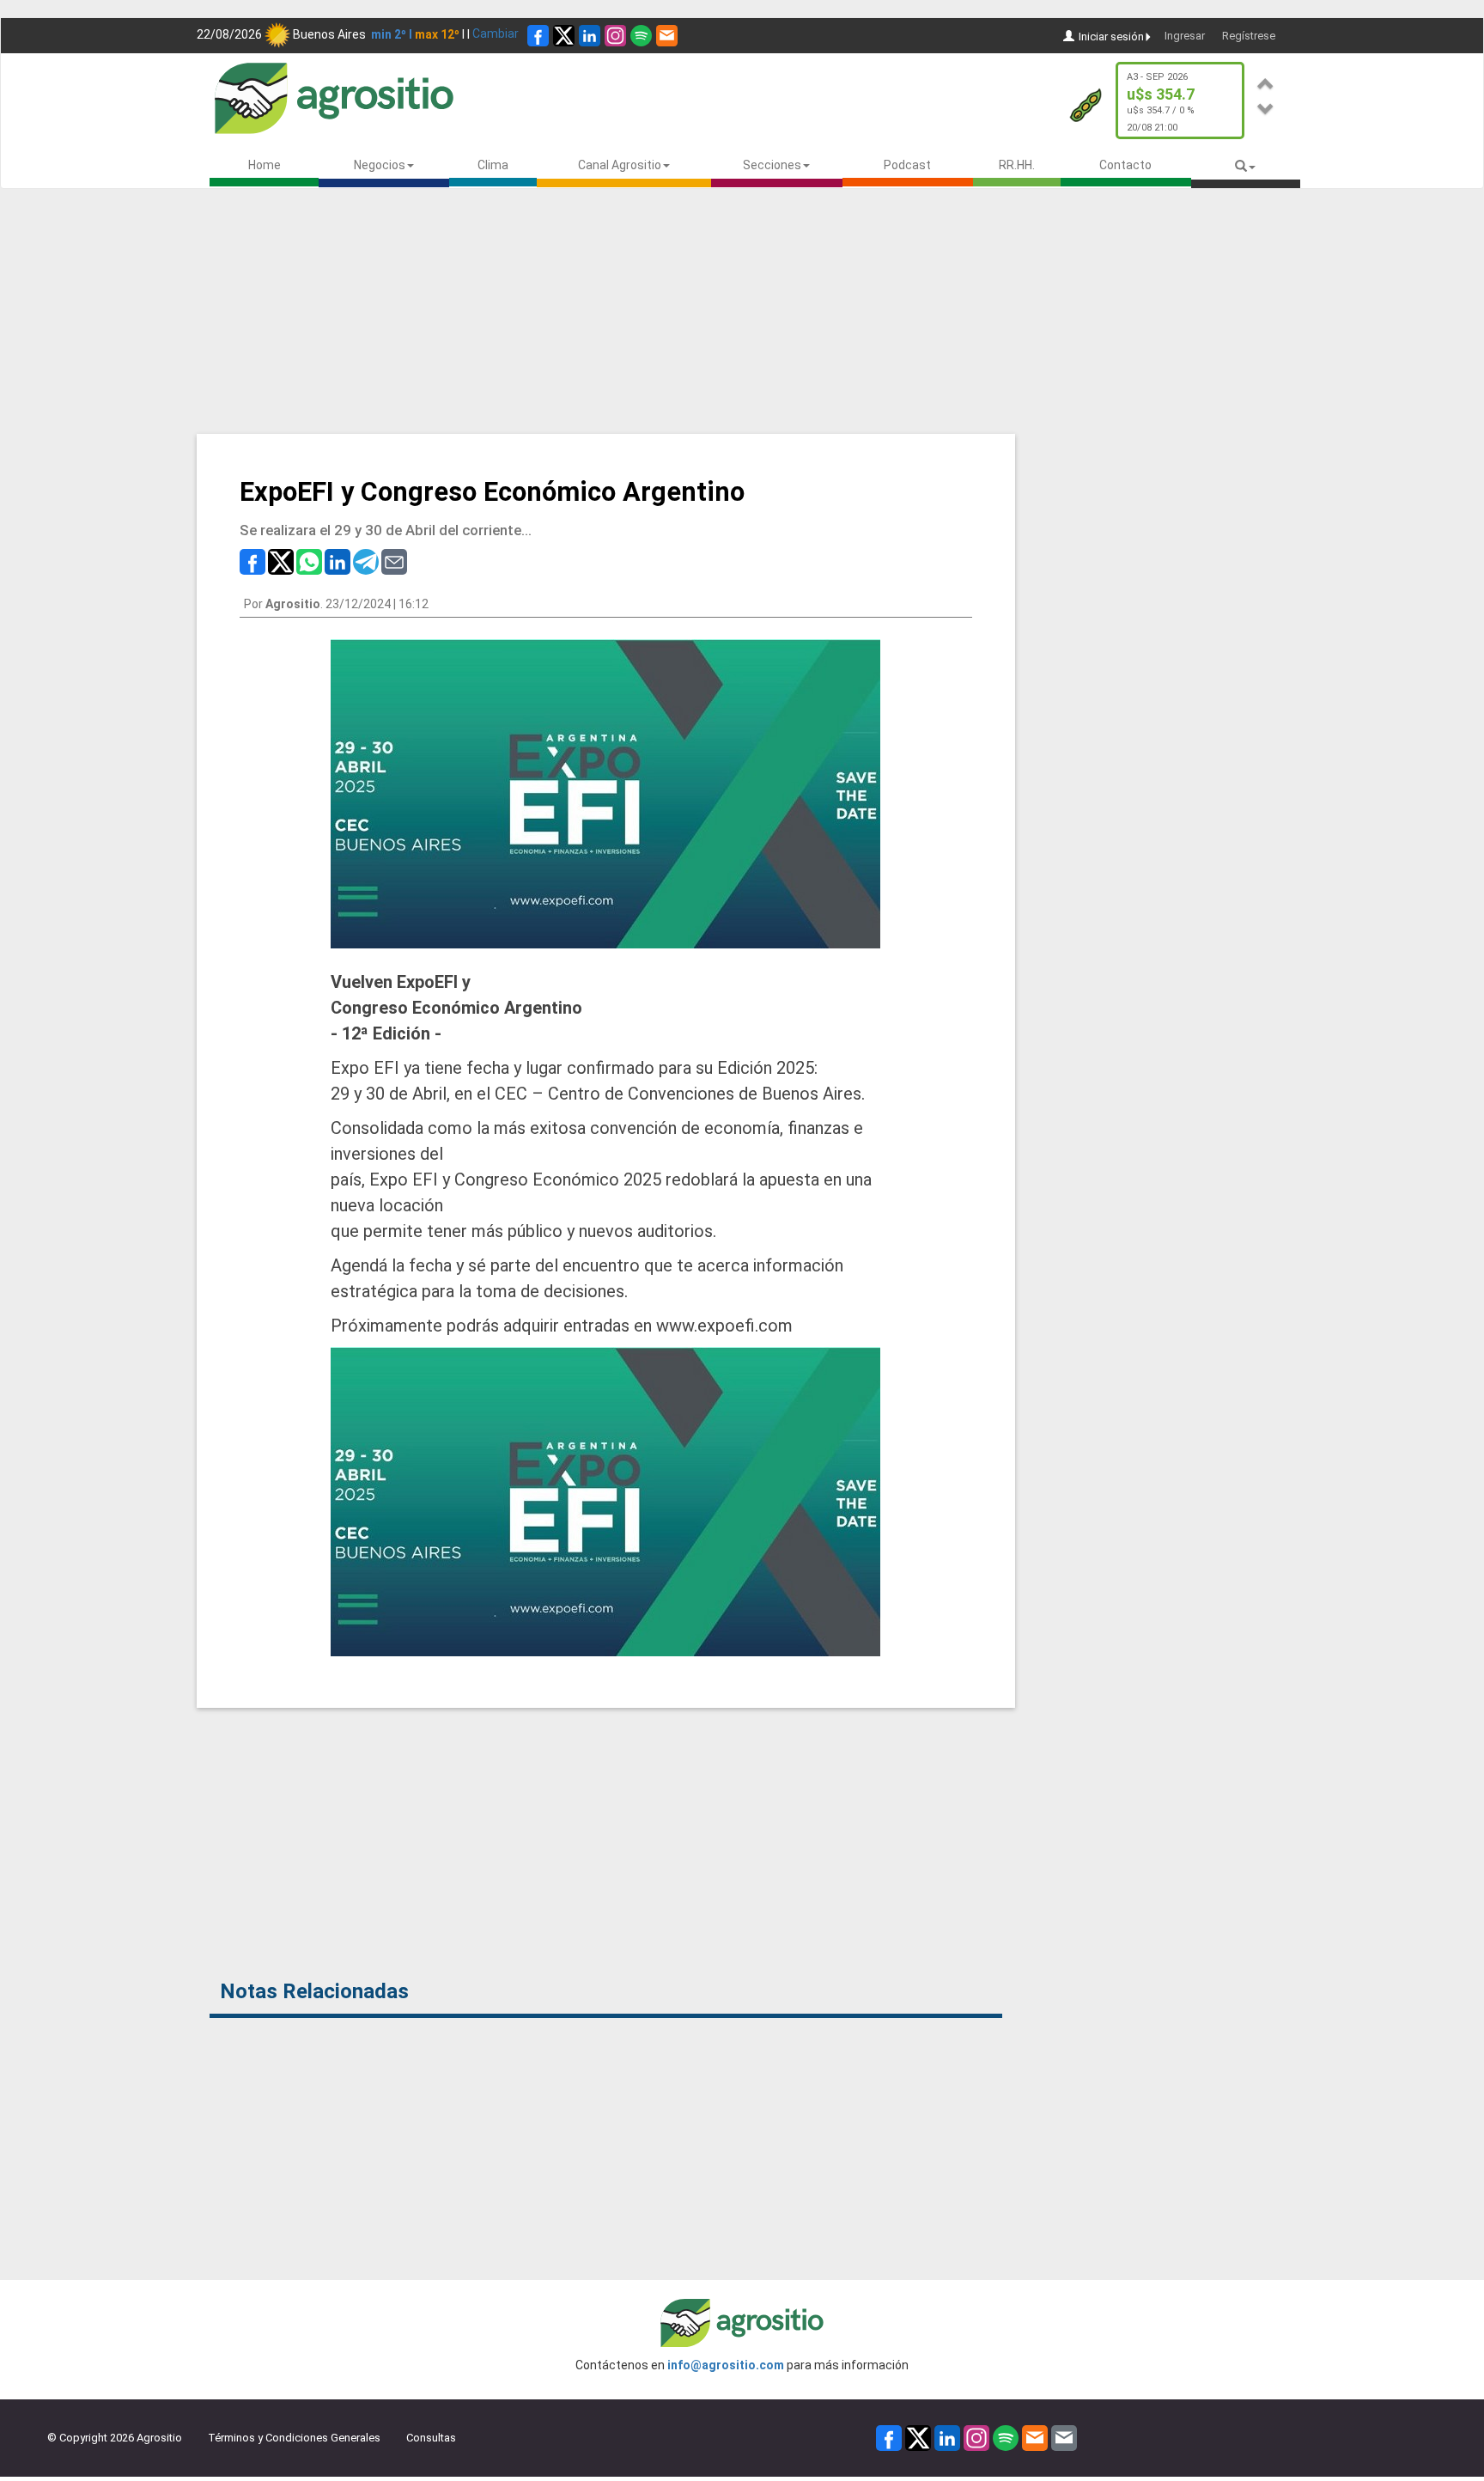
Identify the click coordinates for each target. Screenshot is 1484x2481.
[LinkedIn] (590, 36)
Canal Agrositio (620, 165)
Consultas (431, 2438)
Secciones (772, 165)
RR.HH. (1017, 165)
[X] (564, 36)
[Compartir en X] (281, 560)
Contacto (1125, 165)
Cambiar (496, 34)
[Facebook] (538, 36)
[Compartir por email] (394, 560)
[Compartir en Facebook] (252, 560)
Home (265, 165)
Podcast (907, 165)
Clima (493, 165)
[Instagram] (615, 36)
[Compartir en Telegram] (366, 560)
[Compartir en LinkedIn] (338, 560)
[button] (1266, 81)
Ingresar (1185, 36)
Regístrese (1249, 36)
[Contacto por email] (1064, 2438)
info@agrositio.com (726, 2365)
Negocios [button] (380, 165)
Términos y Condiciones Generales (294, 2438)
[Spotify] (641, 36)
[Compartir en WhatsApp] (309, 560)
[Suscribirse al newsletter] (667, 36)
